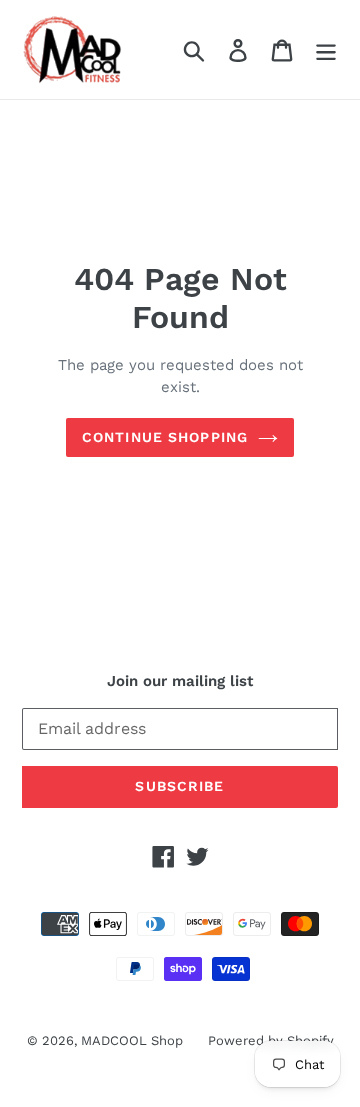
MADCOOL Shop (132, 1040)
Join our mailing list (180, 681)
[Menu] (326, 49)
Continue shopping (165, 437)
